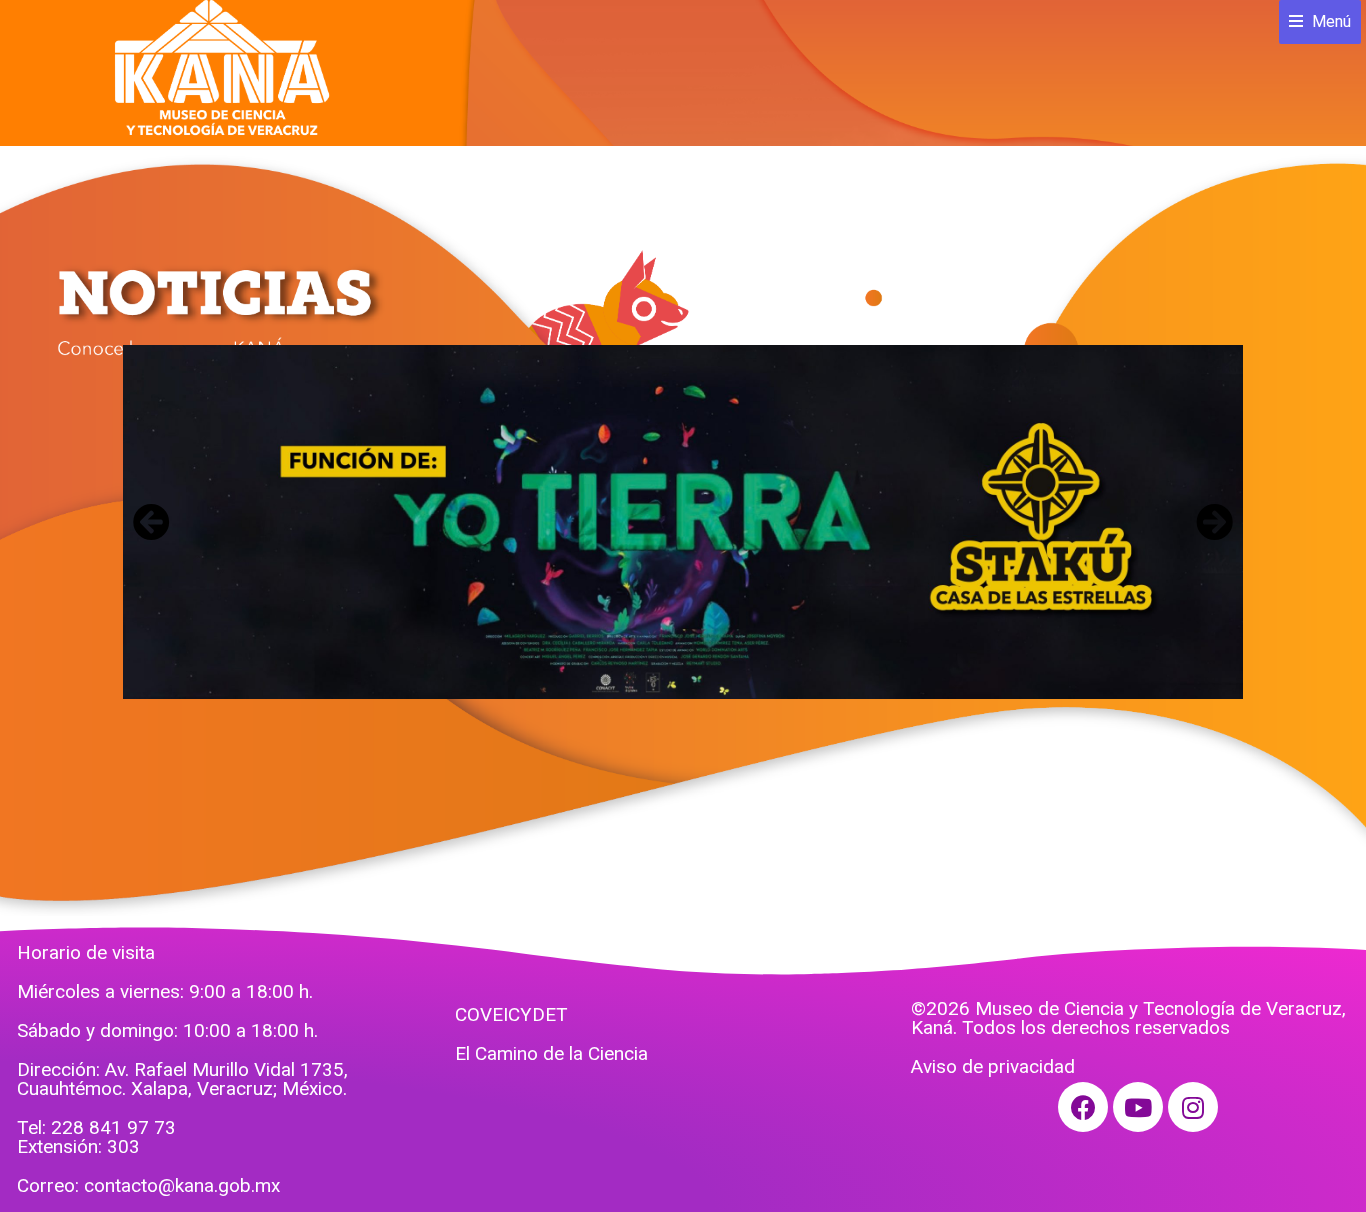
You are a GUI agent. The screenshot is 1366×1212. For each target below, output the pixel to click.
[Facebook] (1083, 1107)
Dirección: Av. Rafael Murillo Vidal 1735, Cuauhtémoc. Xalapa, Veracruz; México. (182, 1079)
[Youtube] (1138, 1107)
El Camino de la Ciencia (551, 1053)
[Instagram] (1193, 1107)
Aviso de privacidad (993, 1066)
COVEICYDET (511, 1014)
